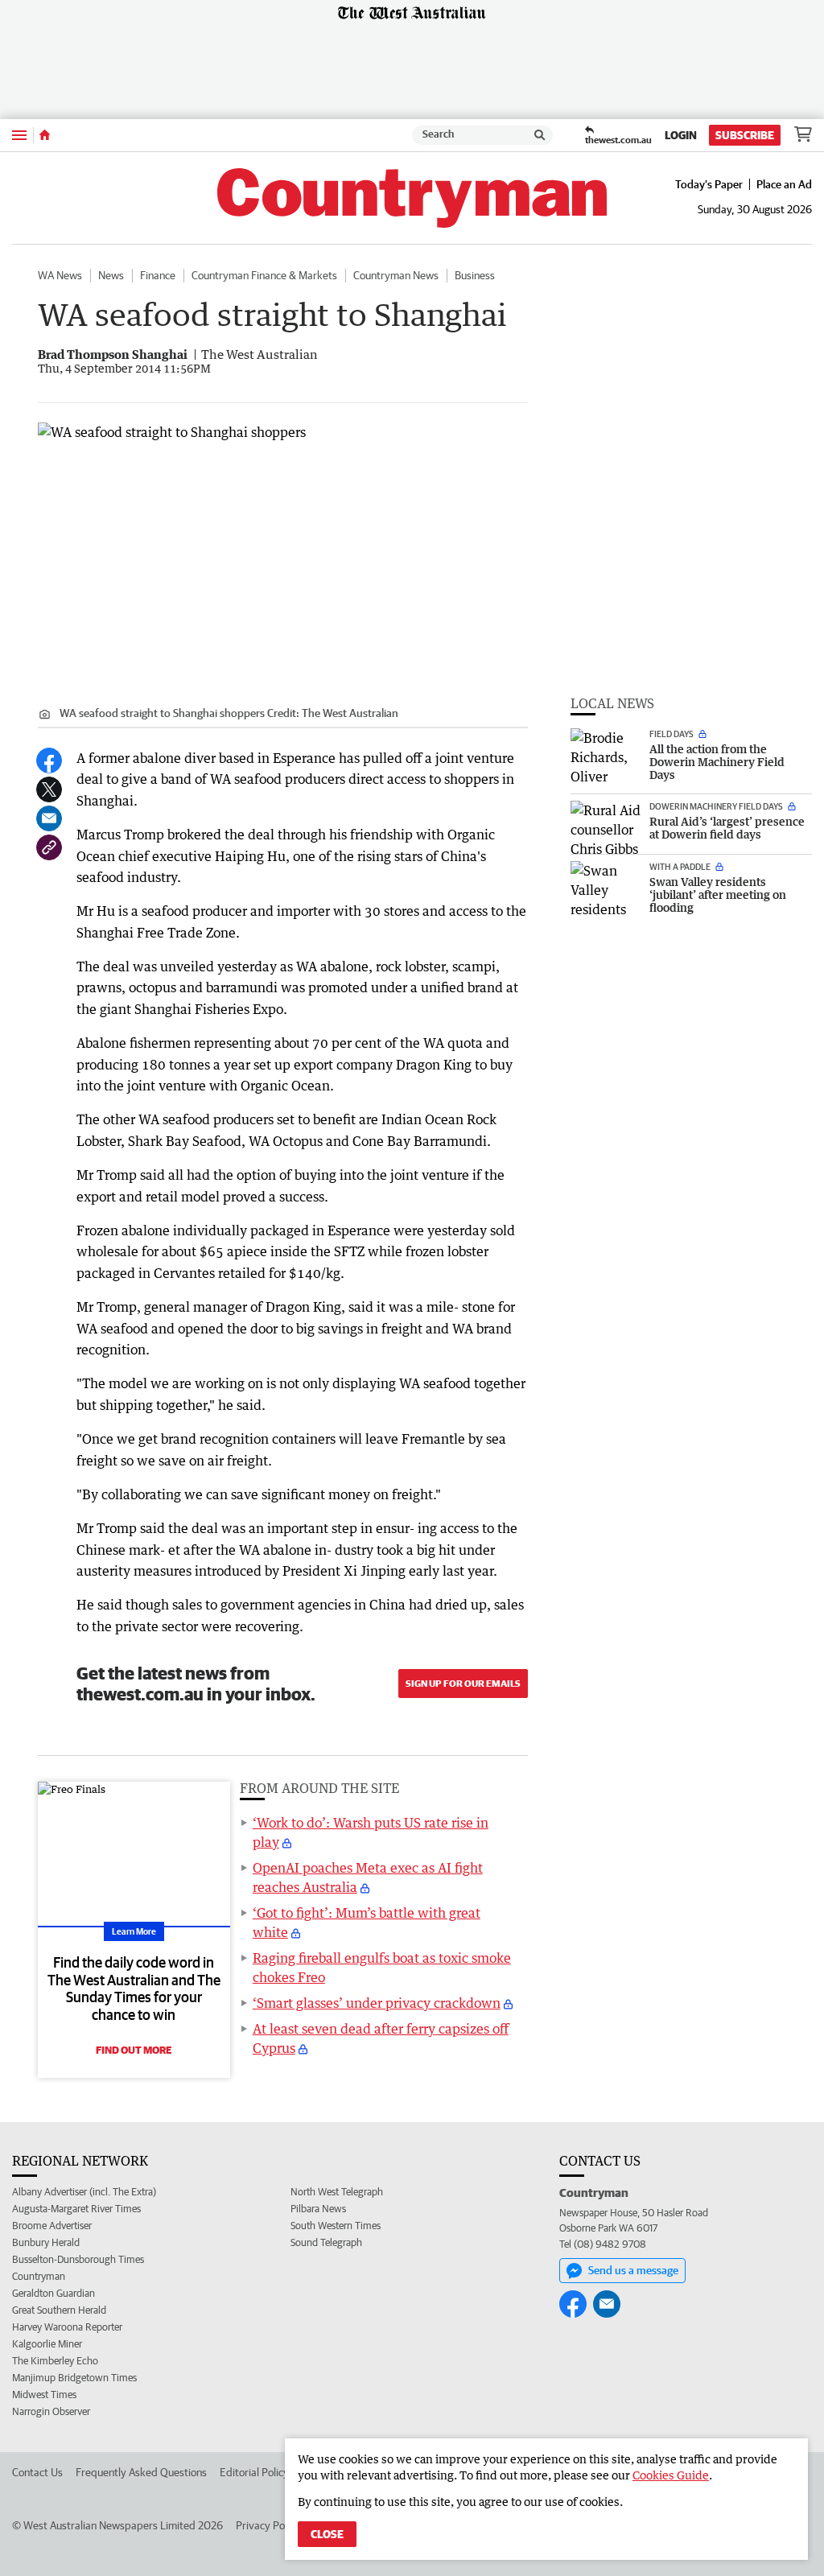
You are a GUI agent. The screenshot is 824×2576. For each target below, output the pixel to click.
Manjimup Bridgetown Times (74, 2378)
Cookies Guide (671, 2475)
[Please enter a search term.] (540, 135)
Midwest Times (44, 2395)
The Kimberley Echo (55, 2361)
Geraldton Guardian (54, 2293)
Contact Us (37, 2472)
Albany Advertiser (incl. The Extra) (84, 2192)
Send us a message (633, 2270)
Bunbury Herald (46, 2242)
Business (475, 275)
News (111, 275)
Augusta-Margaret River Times (76, 2209)
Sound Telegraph (326, 2242)
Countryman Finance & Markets (264, 275)
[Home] (45, 135)
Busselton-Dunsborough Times (78, 2259)
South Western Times (336, 2226)
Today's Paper (709, 184)
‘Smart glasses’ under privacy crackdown (377, 2003)
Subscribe (745, 135)
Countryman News (396, 275)
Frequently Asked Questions (141, 2472)
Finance (158, 275)
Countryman (39, 2276)
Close (327, 2534)
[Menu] (19, 135)
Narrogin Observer (51, 2411)
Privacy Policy (268, 2525)
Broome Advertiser (52, 2226)
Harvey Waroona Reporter (67, 2327)
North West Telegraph (337, 2192)
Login (681, 135)
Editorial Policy (254, 2472)
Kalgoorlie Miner (47, 2344)
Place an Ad (784, 184)
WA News (60, 275)
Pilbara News (318, 2209)
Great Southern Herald (59, 2310)
